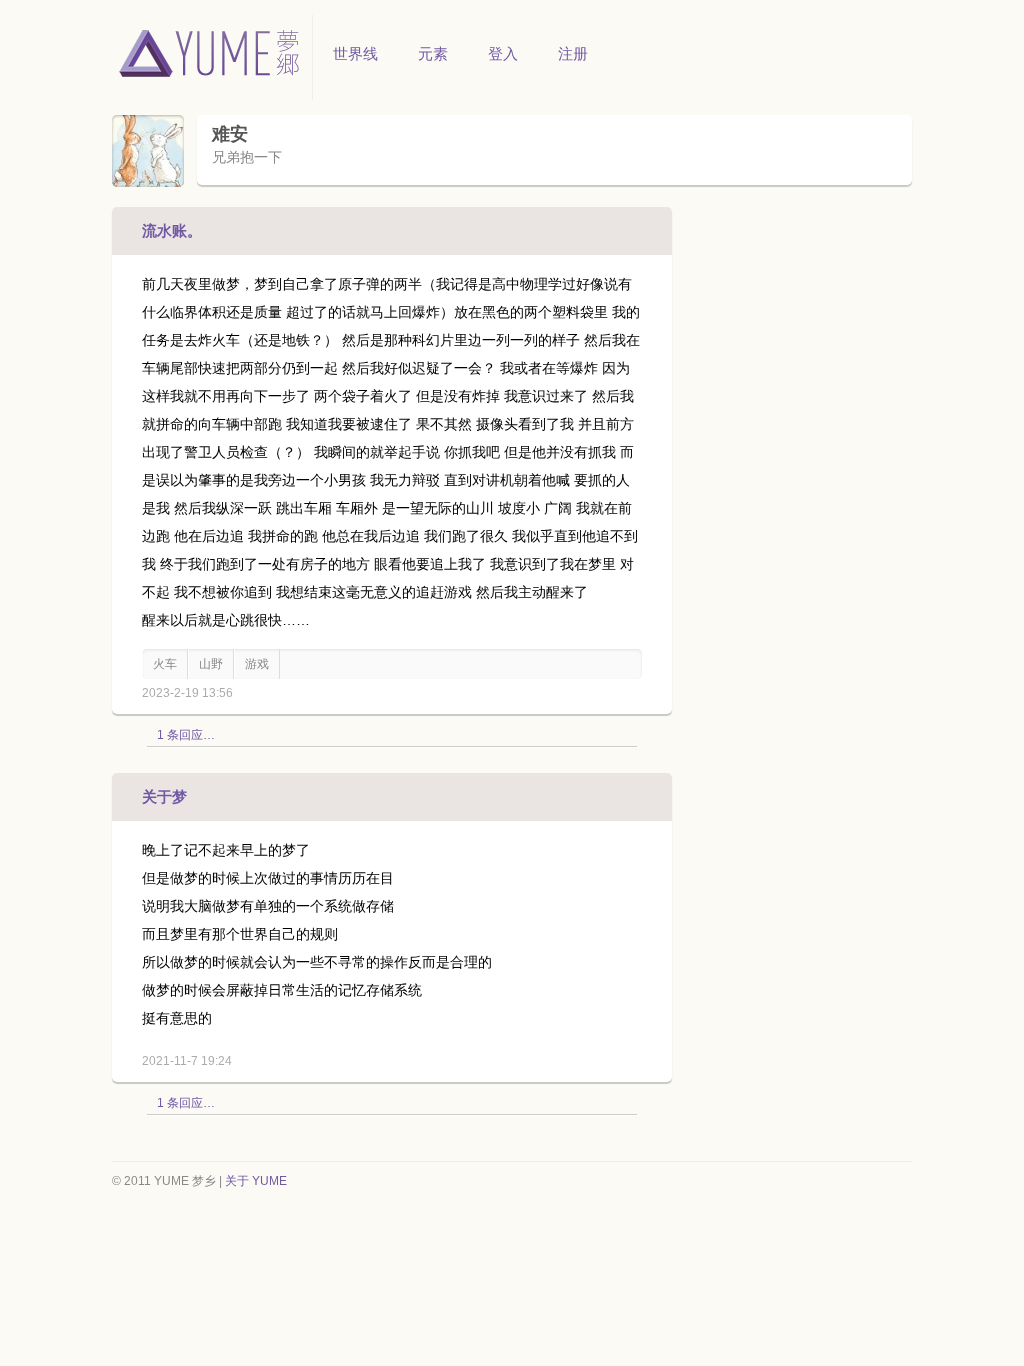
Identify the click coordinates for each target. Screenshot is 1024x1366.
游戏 (257, 664)
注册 (573, 53)
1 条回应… (186, 735)
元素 (433, 53)
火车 (165, 664)
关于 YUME (256, 1181)
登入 (503, 53)
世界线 (355, 53)
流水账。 (172, 230)
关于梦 (164, 796)
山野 (211, 664)
